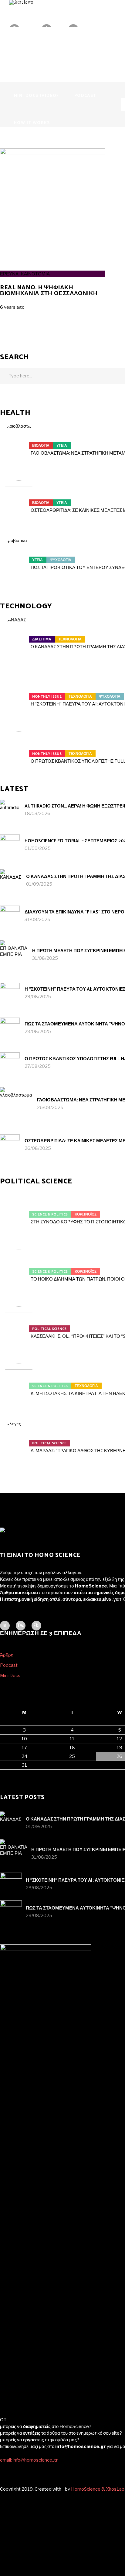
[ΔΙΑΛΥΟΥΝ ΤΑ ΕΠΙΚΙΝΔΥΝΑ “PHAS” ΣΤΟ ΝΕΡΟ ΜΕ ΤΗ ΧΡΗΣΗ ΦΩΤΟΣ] (10, 915)
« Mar (6, 1773)
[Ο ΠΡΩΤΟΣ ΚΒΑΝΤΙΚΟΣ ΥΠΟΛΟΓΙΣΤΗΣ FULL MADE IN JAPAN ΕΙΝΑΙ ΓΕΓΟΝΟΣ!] (19, 750)
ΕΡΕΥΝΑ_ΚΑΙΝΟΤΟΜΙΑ (25, 274)
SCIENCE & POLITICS (50, 1214)
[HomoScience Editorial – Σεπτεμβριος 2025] (10, 844)
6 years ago (12, 307)
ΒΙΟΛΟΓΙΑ (41, 446)
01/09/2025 (38, 848)
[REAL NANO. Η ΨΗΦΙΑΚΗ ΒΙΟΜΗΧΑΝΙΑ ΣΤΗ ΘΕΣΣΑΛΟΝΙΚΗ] (53, 153)
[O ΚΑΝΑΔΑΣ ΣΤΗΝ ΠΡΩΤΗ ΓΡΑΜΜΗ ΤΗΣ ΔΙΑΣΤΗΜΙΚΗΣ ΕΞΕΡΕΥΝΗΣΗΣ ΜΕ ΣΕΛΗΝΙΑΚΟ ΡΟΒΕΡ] (19, 636)
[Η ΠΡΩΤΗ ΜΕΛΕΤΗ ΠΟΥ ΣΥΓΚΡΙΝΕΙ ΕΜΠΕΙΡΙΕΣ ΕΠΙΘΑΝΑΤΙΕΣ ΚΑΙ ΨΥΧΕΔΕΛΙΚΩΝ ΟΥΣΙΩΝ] (14, 954)
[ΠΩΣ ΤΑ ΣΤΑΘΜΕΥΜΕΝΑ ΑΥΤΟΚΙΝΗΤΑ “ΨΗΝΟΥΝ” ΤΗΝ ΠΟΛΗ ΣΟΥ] (10, 1027)
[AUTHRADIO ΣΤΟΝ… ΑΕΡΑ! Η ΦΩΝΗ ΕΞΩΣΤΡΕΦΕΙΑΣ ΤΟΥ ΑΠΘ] (10, 809)
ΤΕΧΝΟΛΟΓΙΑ (70, 639)
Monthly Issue (47, 697)
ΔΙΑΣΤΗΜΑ (42, 639)
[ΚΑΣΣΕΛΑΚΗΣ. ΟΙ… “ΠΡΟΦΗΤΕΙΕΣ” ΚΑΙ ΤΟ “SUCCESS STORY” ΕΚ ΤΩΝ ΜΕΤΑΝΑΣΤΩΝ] (19, 1325)
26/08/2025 (50, 1107)
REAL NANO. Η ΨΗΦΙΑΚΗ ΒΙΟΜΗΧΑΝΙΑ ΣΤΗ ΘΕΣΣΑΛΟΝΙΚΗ (49, 291)
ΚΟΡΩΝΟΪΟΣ (86, 1214)
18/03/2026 (37, 814)
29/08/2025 (38, 997)
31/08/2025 (37, 920)
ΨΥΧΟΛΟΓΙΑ (61, 560)
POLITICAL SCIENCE (49, 1329)
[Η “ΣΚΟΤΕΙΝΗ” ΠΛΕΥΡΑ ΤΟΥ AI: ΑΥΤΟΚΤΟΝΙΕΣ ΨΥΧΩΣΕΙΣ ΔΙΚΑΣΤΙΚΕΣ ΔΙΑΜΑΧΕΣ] (19, 693)
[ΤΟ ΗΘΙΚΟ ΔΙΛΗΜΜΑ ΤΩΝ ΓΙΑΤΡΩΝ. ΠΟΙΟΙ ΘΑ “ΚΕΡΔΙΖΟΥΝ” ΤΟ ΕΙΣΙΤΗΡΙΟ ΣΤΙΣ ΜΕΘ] (19, 1268)
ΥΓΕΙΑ (62, 446)
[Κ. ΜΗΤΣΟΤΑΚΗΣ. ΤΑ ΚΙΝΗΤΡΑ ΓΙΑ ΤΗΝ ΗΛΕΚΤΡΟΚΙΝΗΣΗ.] (19, 1382)
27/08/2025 (38, 1066)
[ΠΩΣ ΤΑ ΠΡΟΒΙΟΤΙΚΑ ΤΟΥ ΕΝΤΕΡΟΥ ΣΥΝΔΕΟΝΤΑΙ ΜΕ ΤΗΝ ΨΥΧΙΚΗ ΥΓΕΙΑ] (19, 556)
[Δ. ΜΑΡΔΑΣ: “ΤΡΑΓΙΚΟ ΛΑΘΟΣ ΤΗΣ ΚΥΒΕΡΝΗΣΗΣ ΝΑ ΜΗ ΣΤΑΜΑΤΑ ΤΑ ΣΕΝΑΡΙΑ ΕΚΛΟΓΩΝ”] (19, 1439)
